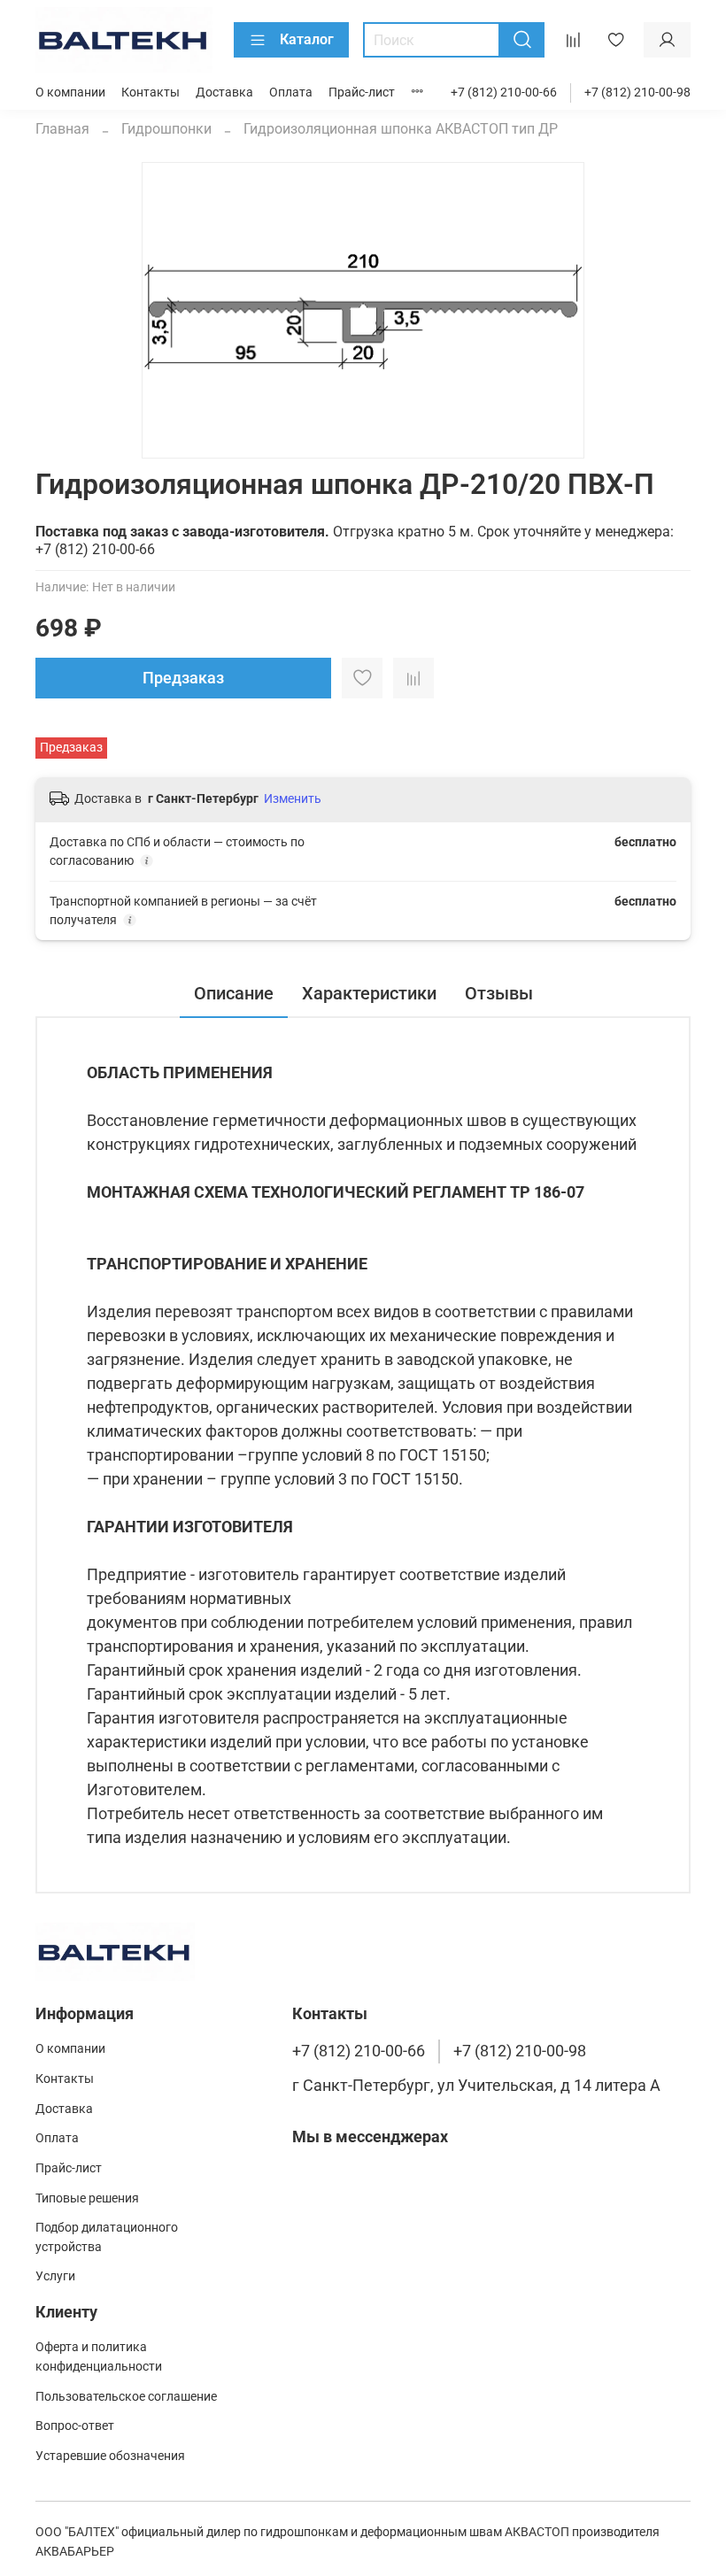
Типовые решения (87, 2198)
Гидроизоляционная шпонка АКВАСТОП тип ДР (401, 129)
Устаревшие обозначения (110, 2456)
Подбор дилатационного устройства (107, 2237)
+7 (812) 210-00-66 (504, 93)
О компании (70, 93)
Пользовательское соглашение (126, 2397)
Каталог (307, 39)
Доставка (224, 93)
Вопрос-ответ (75, 2426)
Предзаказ (183, 678)
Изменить (293, 798)
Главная (62, 129)
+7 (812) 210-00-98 (637, 93)
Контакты (151, 93)
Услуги (55, 2276)
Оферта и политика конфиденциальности (99, 2357)
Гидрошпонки (166, 129)
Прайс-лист (362, 93)
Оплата (291, 93)
